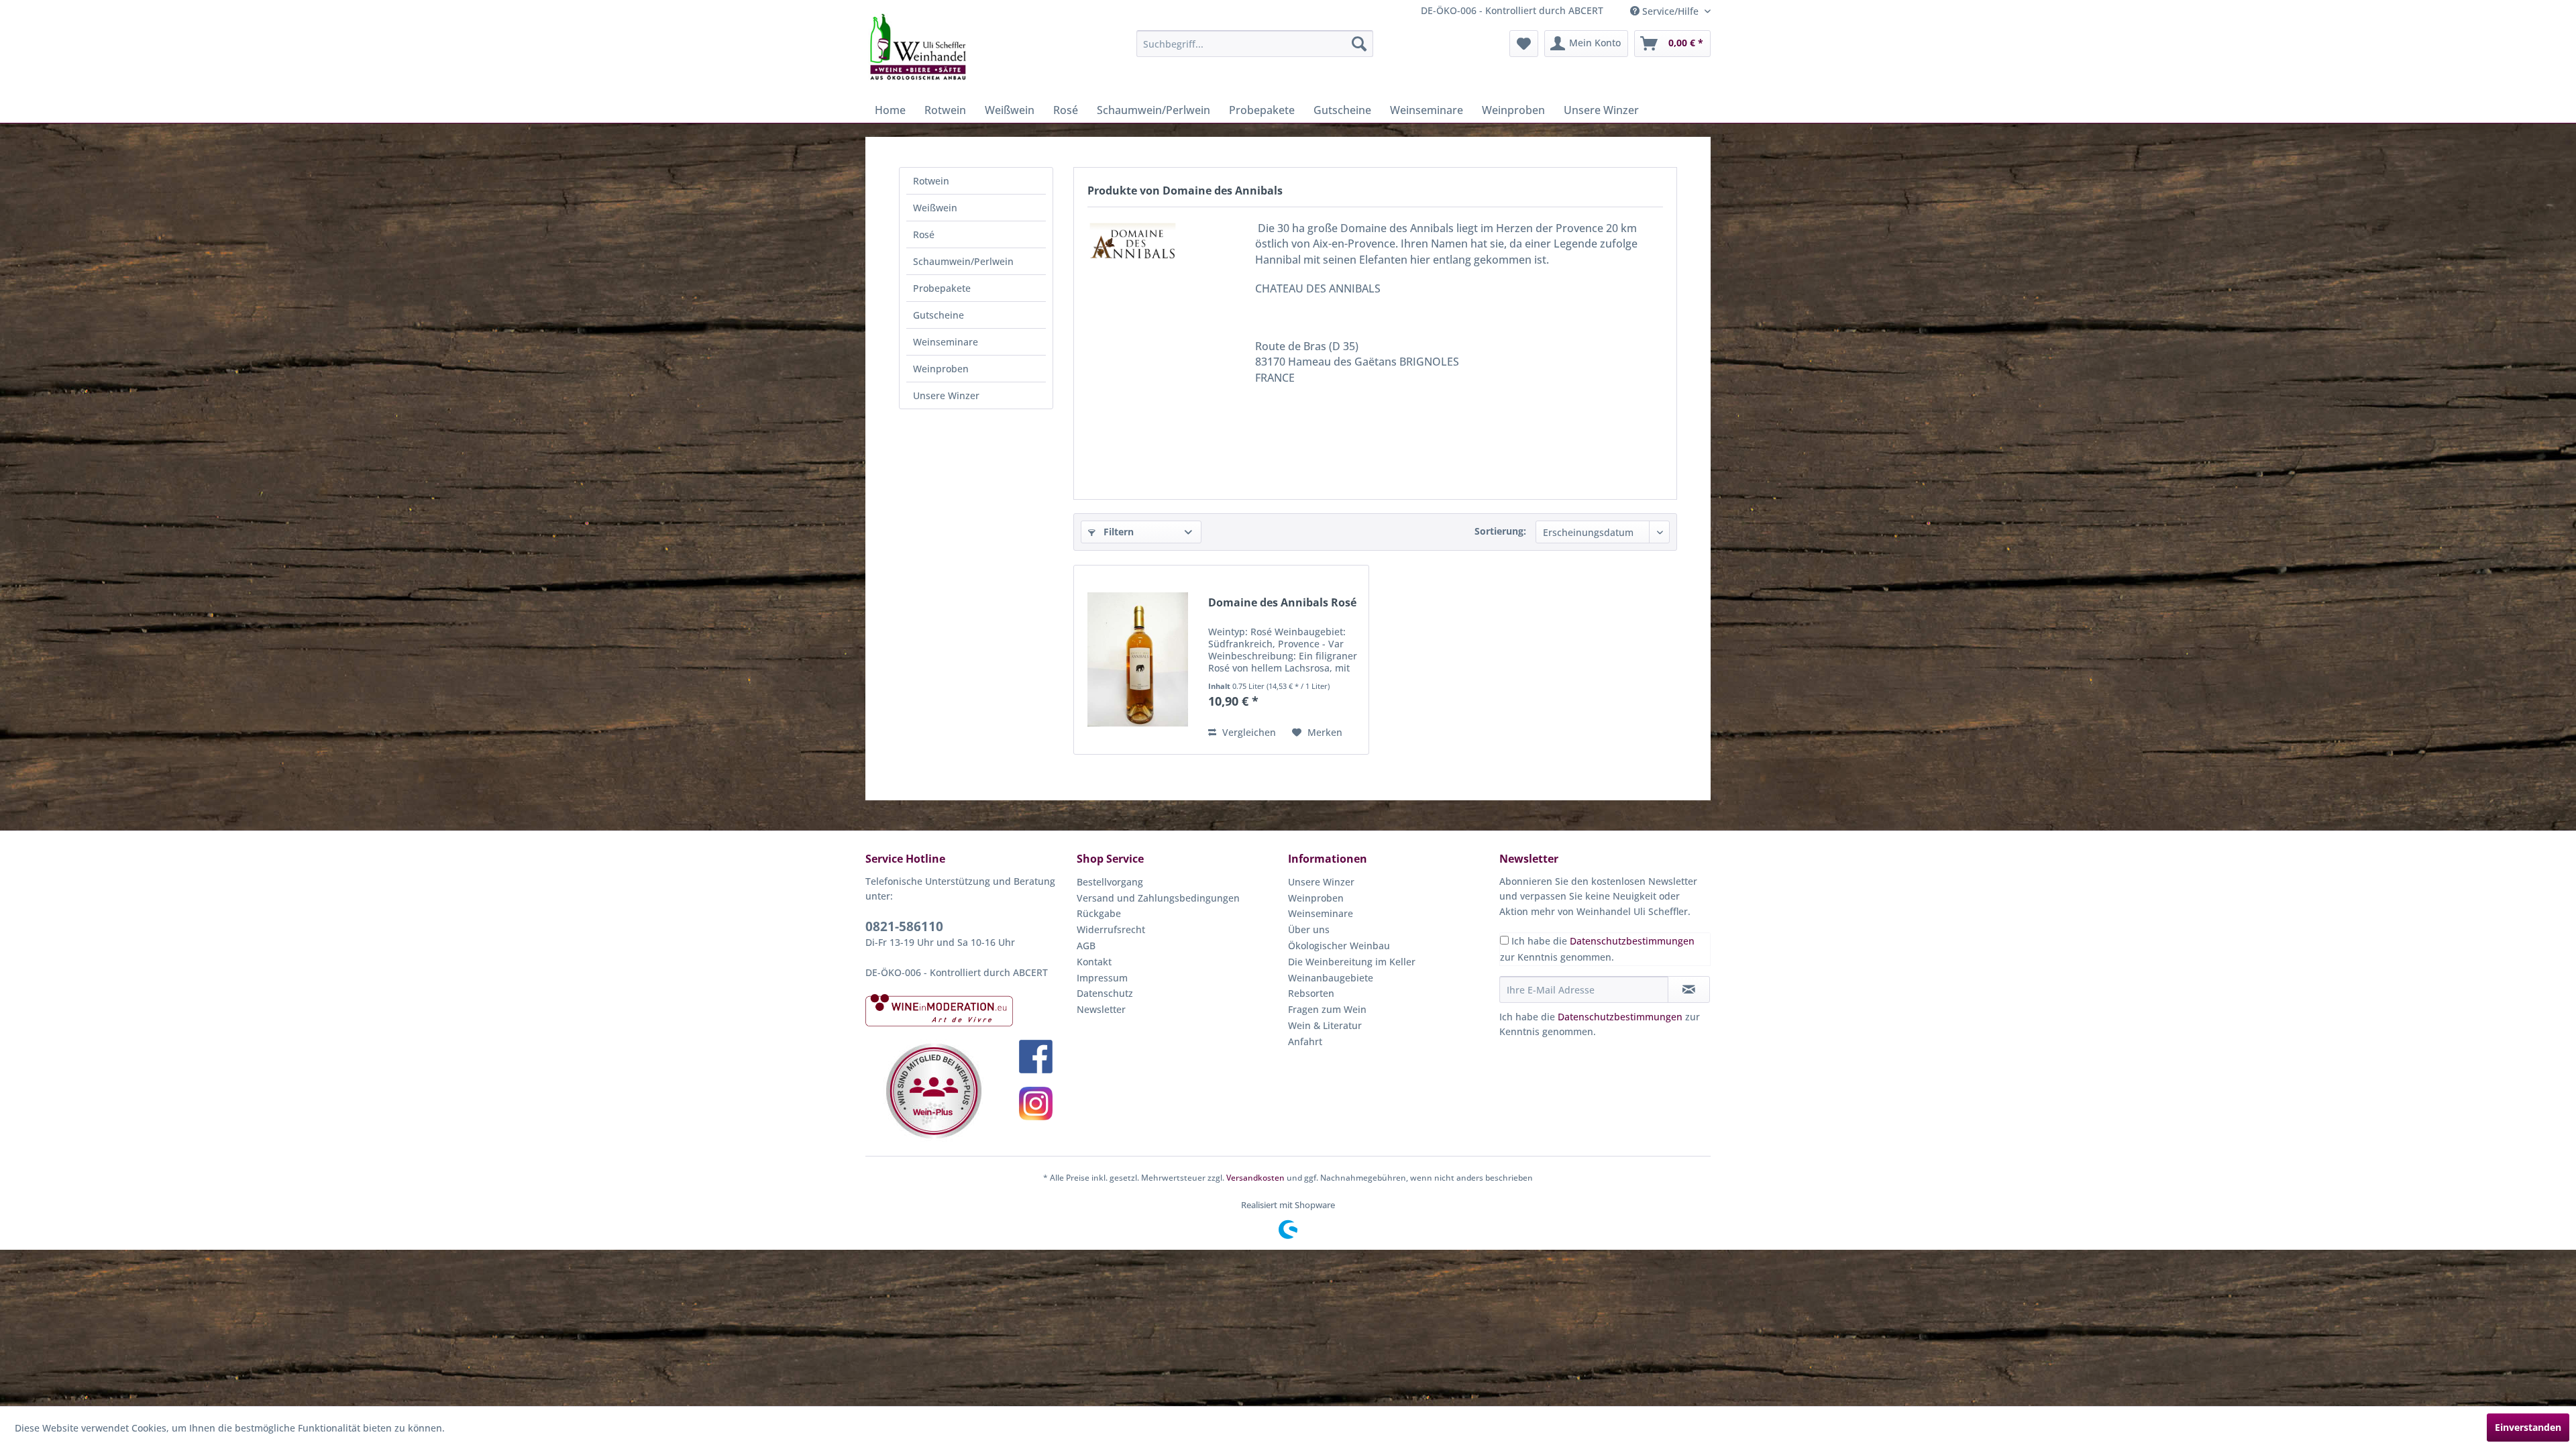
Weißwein (935, 208)
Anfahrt (1305, 1041)
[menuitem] (1255, 44)
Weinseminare (946, 342)
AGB (1086, 946)
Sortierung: (1500, 531)
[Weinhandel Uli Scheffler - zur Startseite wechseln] (917, 47)
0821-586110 (904, 926)
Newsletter (1101, 1009)
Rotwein (931, 181)
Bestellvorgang (1110, 882)
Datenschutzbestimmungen (1632, 941)
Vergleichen (1248, 732)
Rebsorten (1311, 993)
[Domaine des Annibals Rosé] (1138, 660)
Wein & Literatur (1325, 1025)
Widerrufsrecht (1111, 929)
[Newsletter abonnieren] (1689, 989)
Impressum (1102, 978)
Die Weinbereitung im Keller (1352, 962)
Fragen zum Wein (1327, 1009)
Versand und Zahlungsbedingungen (1158, 898)
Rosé (924, 234)
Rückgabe (1099, 913)
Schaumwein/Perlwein (963, 261)
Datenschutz (1105, 993)
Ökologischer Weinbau (1339, 946)
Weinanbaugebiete (1331, 978)
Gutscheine (938, 315)
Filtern (1117, 532)
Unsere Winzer (946, 395)
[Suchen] (1359, 44)
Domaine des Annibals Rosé (1282, 603)
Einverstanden (2528, 1427)
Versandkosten (1255, 1178)
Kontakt (1094, 962)
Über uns (1309, 929)
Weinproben (941, 369)
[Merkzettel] (1524, 44)
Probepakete (942, 288)
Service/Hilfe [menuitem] (1670, 11)
